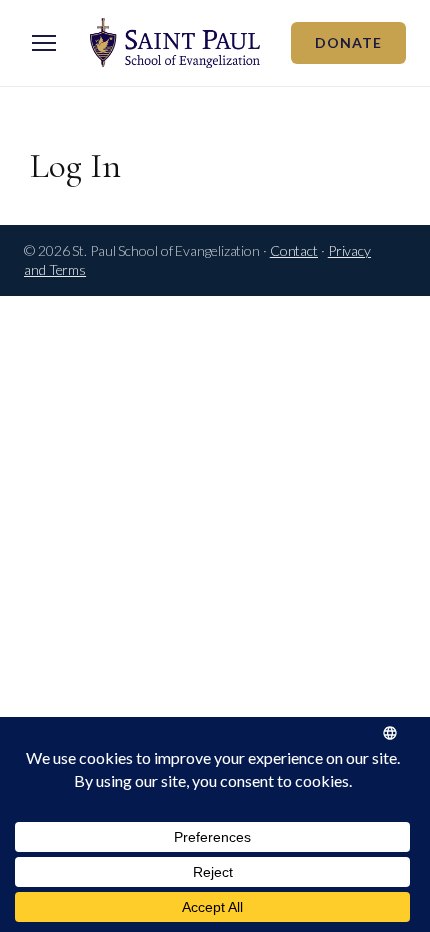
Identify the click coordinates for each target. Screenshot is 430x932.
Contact (294, 250)
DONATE (348, 42)
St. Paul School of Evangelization (175, 43)
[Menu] (44, 43)
